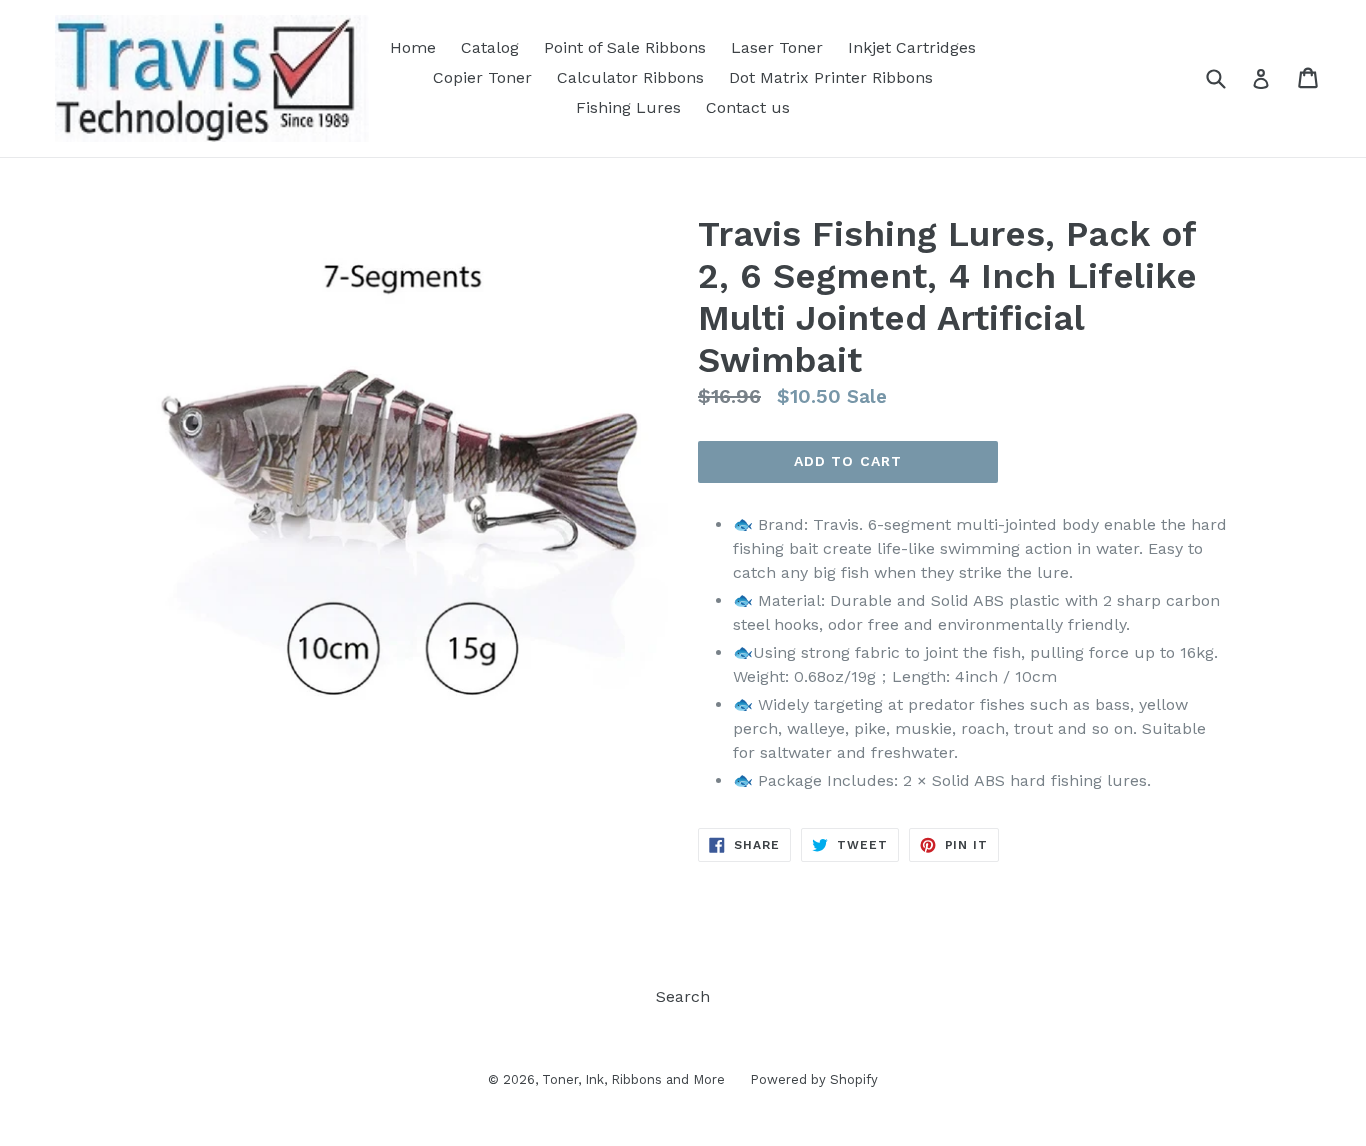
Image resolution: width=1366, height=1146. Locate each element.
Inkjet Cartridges (912, 47)
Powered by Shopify (814, 1079)
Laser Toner (777, 47)
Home (413, 47)
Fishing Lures (628, 107)
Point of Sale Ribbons (625, 47)
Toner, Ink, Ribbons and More (633, 1079)
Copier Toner (482, 77)
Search (683, 996)
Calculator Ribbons (630, 77)
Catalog (490, 47)
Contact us (748, 107)
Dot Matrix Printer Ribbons (831, 77)
